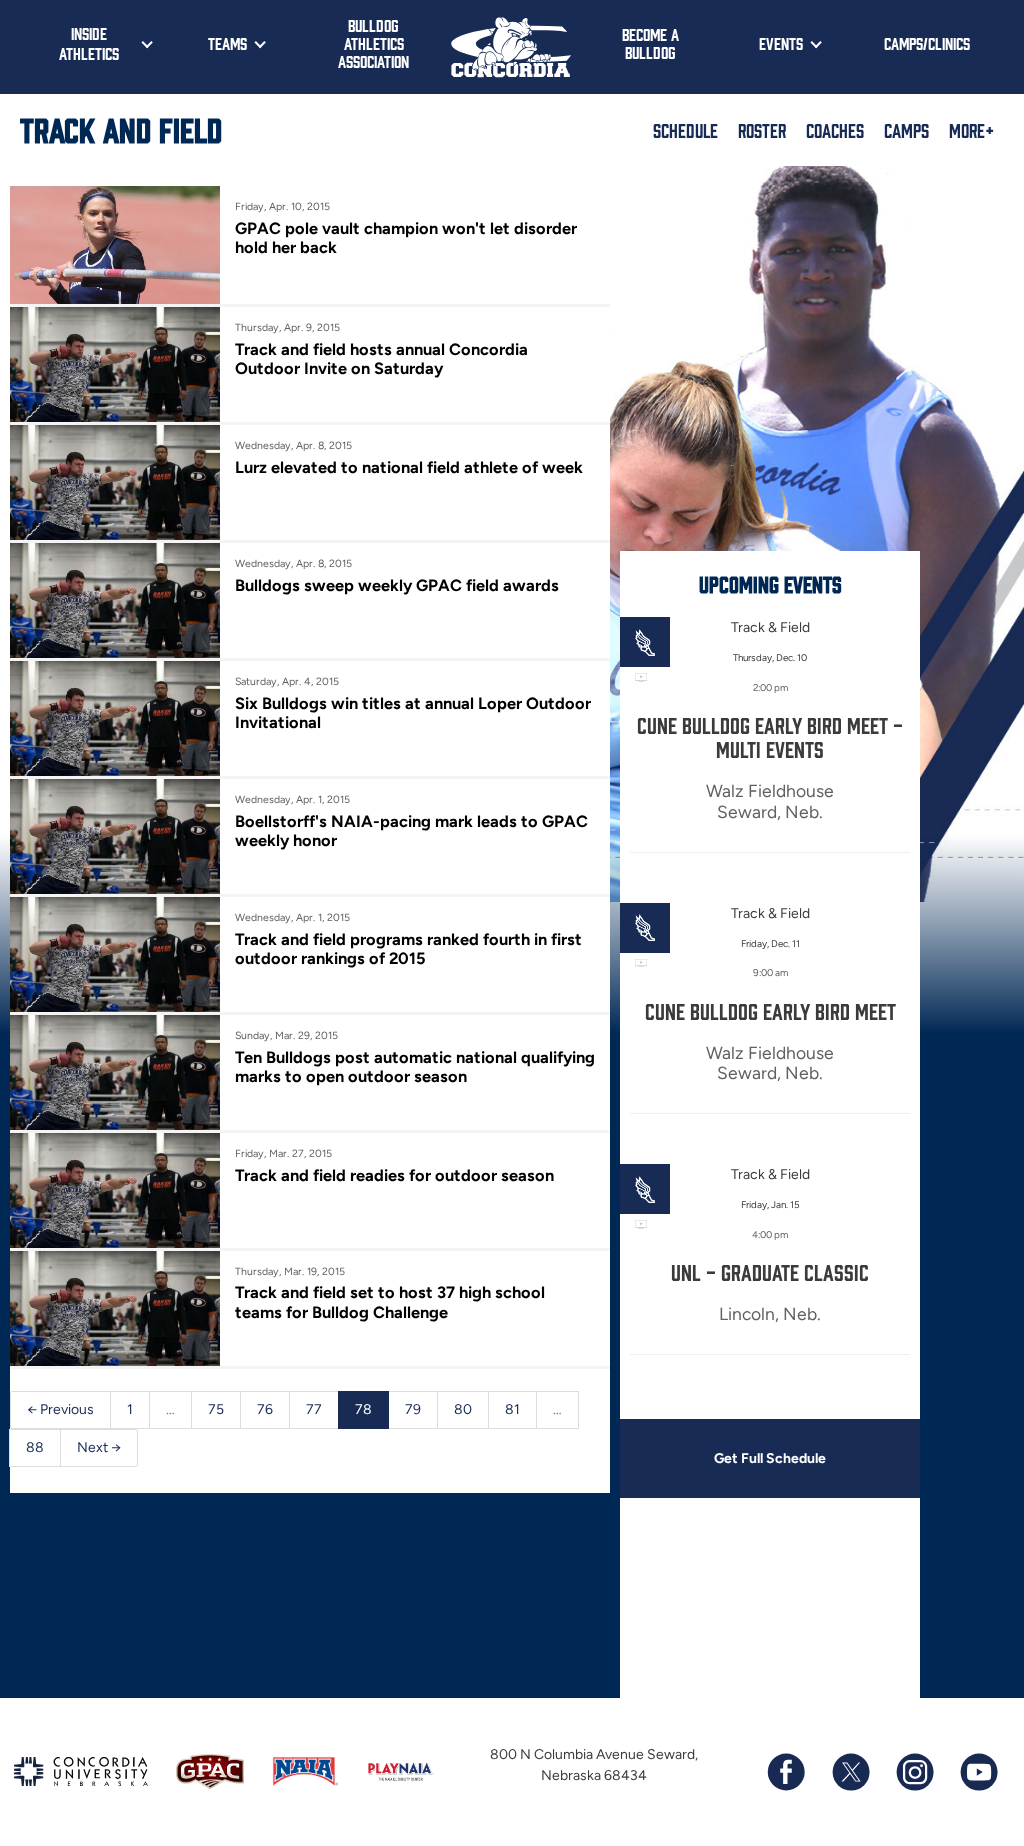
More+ (971, 130)
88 (35, 1447)
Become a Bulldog (650, 43)
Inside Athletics (89, 43)
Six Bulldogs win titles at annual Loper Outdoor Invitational (413, 713)
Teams (227, 43)
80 (463, 1409)
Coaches (835, 130)
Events (781, 43)
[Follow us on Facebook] (786, 1772)
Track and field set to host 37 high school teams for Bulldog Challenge (390, 1302)
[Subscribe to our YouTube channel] (978, 1772)
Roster (762, 130)
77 (314, 1409)
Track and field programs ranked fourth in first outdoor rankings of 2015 (408, 949)
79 (413, 1409)
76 (265, 1409)
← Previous (60, 1409)
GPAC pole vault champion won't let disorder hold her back (406, 238)
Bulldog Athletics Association (373, 43)
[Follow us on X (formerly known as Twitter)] (850, 1772)
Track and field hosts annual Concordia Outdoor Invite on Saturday (381, 359)
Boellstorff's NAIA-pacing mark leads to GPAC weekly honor (411, 831)
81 (512, 1409)
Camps (906, 130)
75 (216, 1409)
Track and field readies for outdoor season (394, 1175)
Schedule (685, 130)
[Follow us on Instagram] (914, 1772)
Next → (99, 1447)
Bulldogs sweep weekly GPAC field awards (397, 585)
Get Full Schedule (770, 1458)
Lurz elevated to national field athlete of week (409, 467)
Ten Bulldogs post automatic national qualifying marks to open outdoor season (415, 1067)
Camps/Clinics (927, 43)
